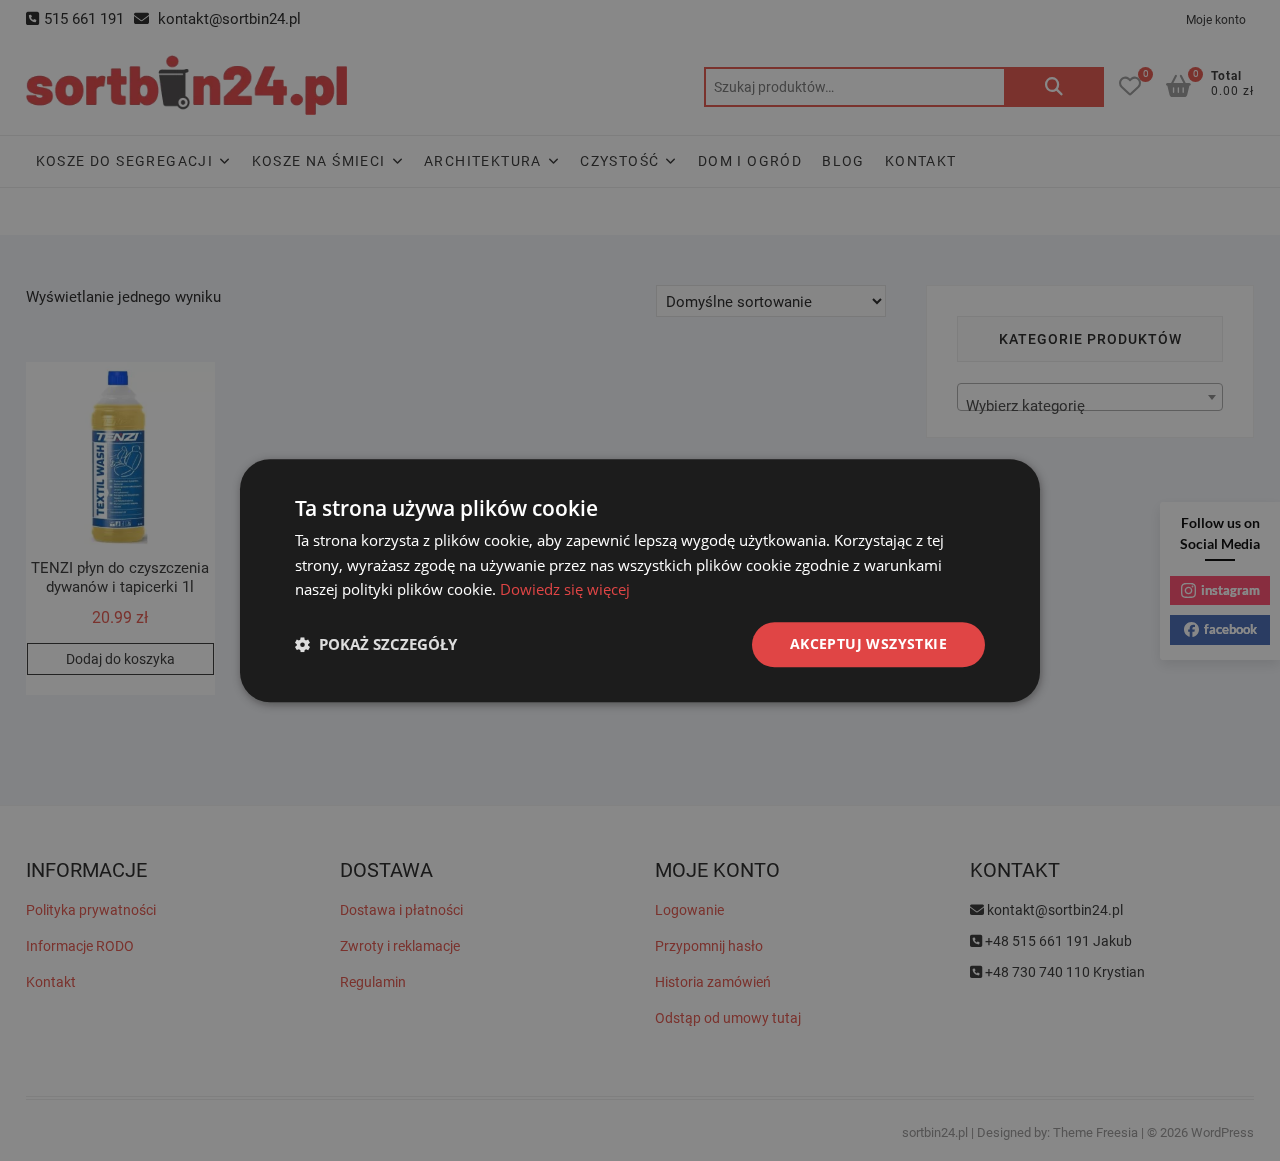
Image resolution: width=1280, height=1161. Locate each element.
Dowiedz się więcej (565, 590)
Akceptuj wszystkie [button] (868, 643)
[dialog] (640, 580)
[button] (376, 645)
